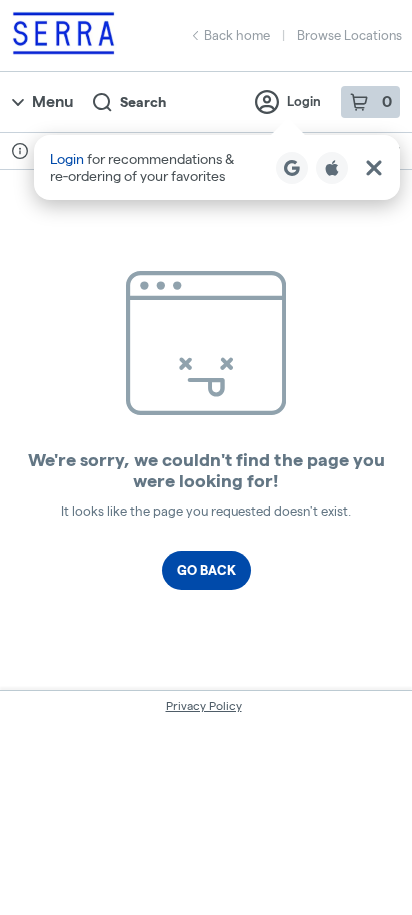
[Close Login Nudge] (374, 168)
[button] (217, 167)
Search (143, 102)
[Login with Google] (292, 168)
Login (304, 101)
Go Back (206, 570)
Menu (52, 101)
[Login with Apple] (332, 168)
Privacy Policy (204, 705)
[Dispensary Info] (20, 151)
